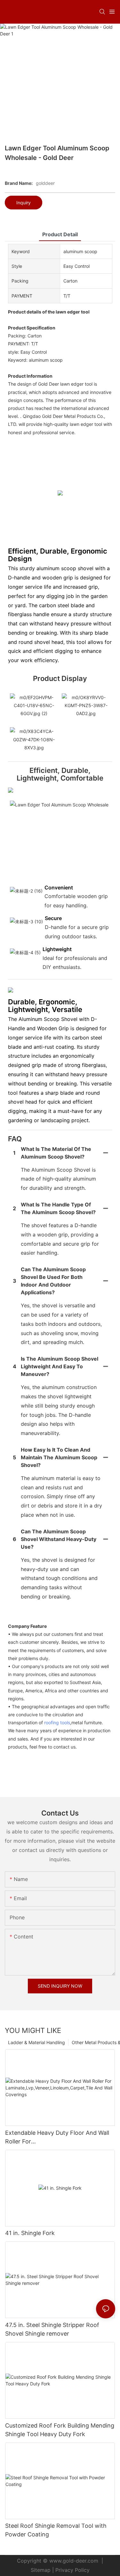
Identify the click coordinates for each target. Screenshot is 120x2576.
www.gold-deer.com (74, 2561)
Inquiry (24, 203)
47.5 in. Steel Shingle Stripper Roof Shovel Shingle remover (52, 2329)
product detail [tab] (60, 234)
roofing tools (57, 1722)
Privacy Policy (72, 2570)
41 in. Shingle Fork (30, 2233)
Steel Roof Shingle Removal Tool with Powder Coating (56, 2530)
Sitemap (41, 2570)
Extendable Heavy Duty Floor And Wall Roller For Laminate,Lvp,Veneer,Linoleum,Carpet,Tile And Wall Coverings (60, 2138)
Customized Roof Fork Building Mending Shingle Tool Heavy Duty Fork (60, 2430)
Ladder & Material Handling (36, 2042)
